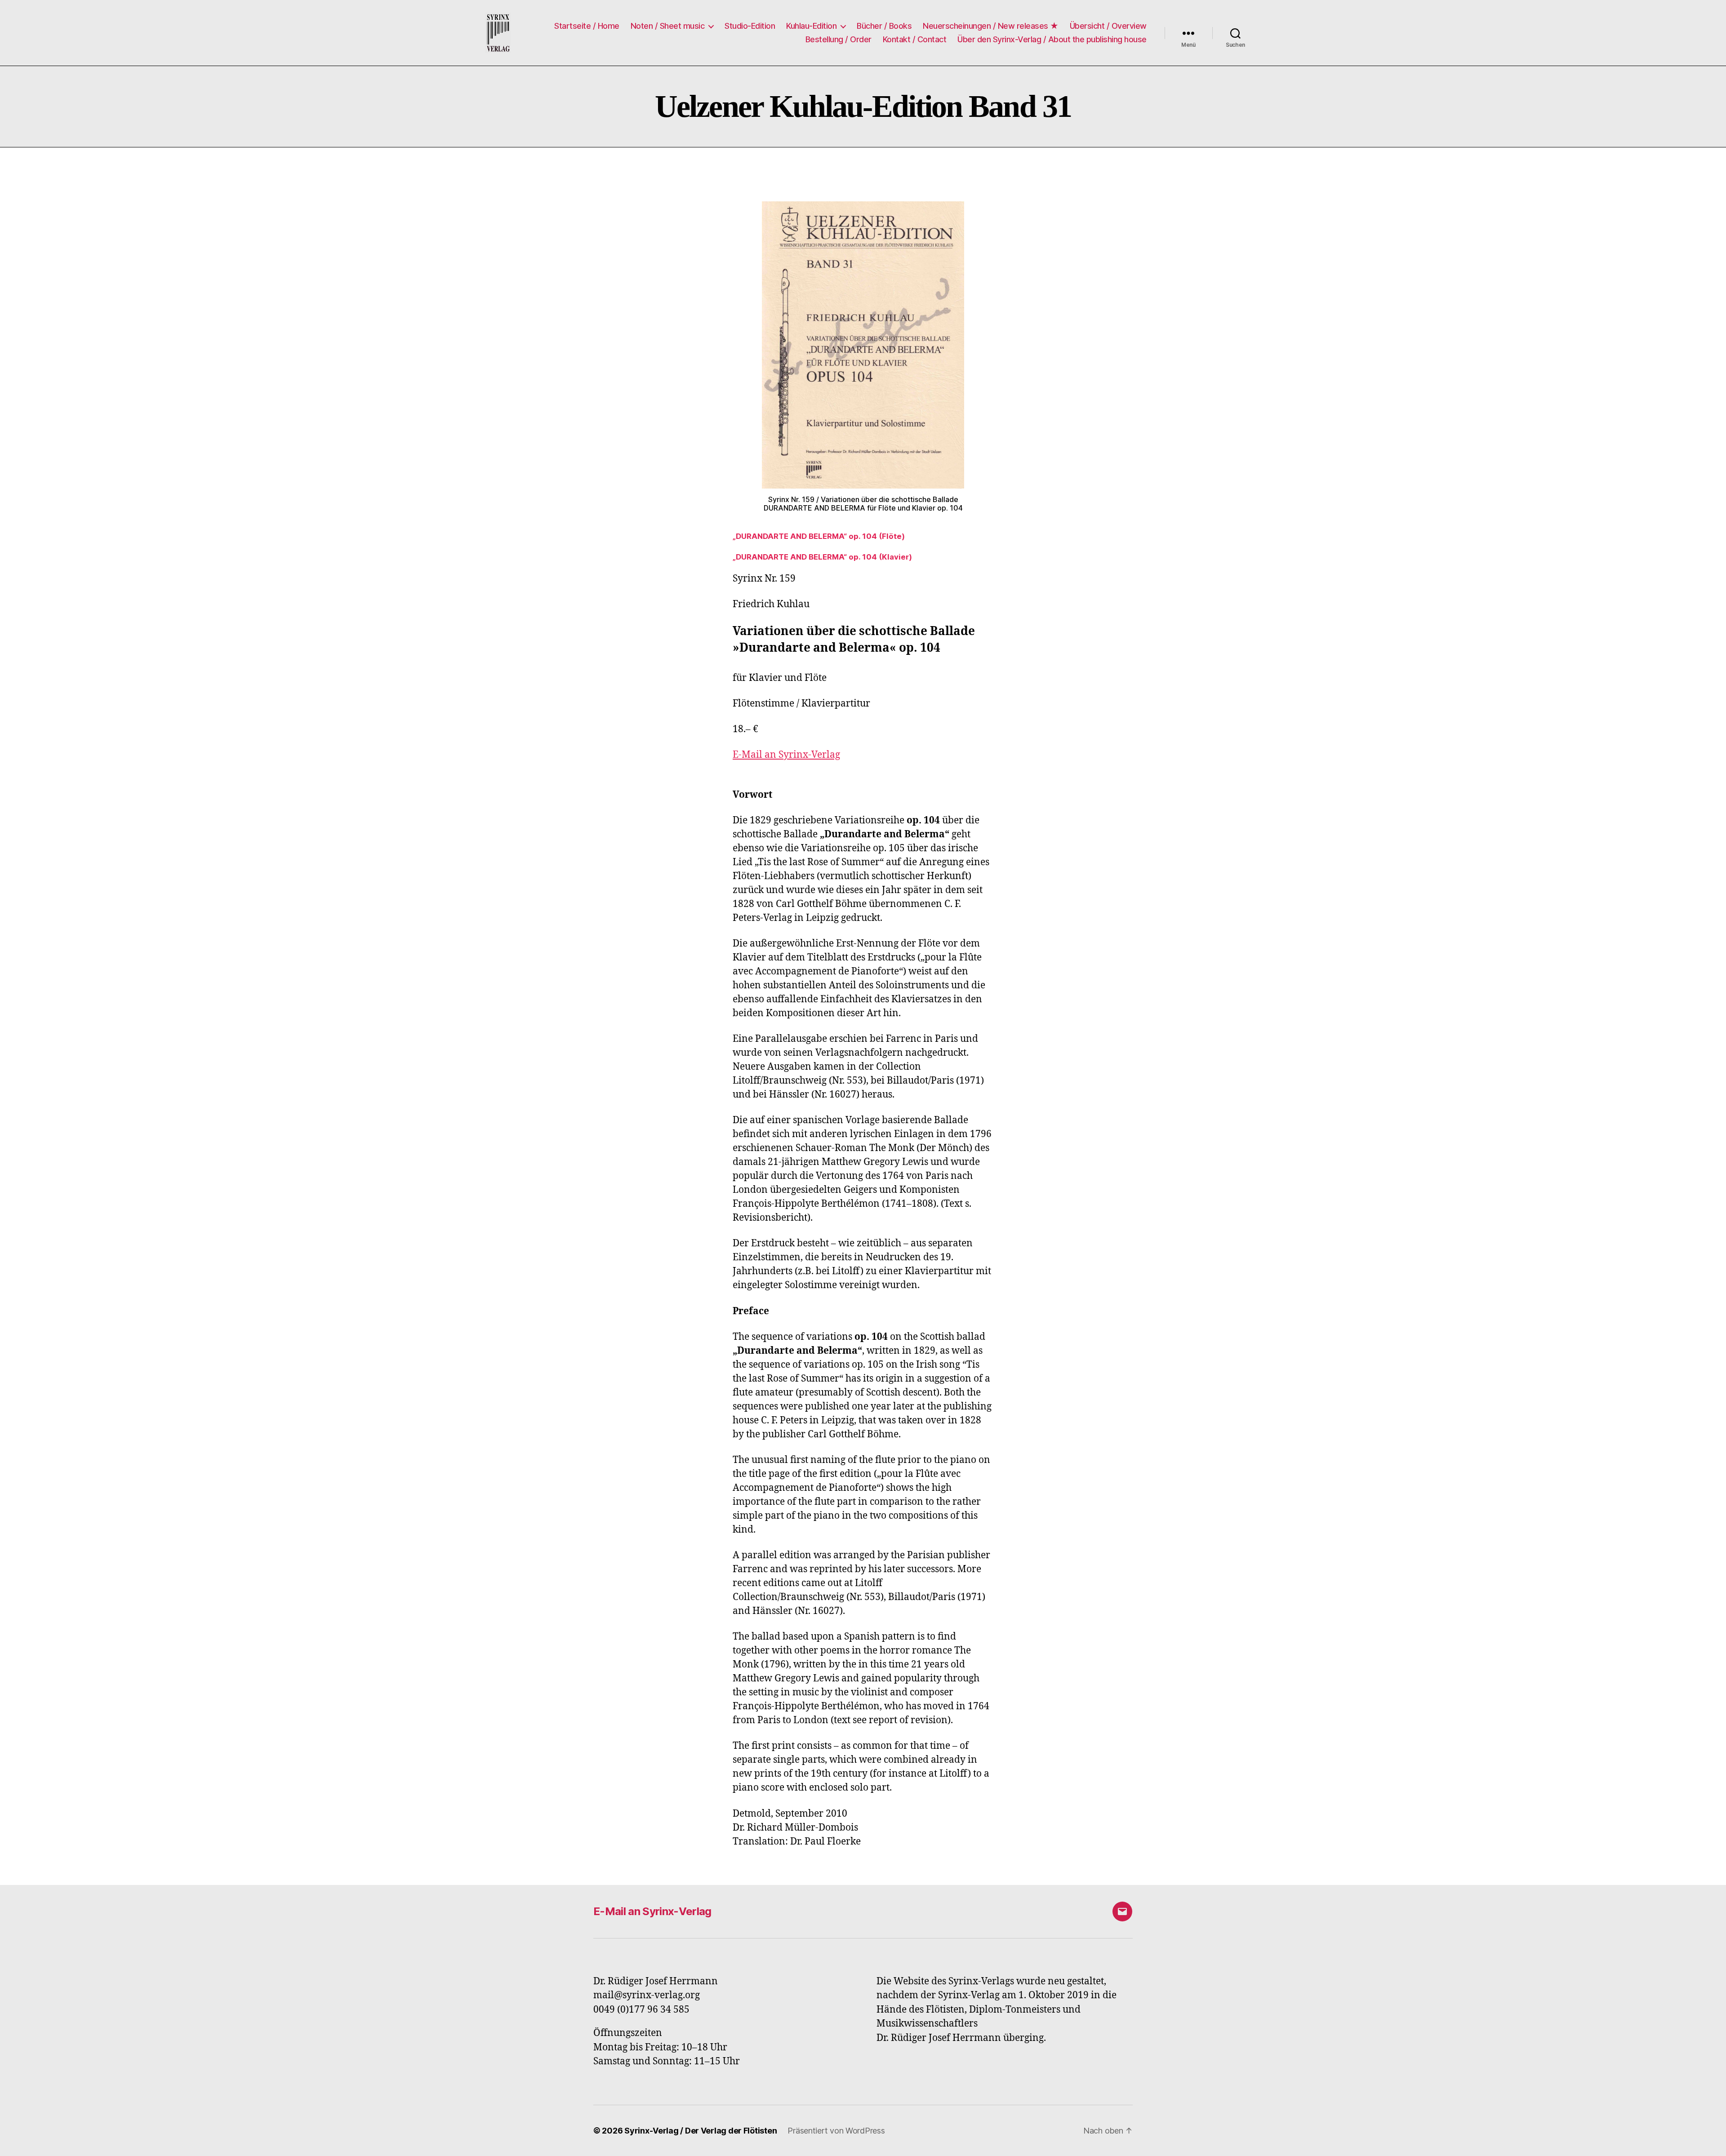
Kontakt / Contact (915, 39)
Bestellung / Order (839, 39)
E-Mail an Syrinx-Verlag (652, 1911)
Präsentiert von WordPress (836, 2131)
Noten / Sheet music (668, 26)
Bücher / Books (884, 26)
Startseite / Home (587, 26)
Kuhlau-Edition (811, 26)
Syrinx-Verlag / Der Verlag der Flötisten (701, 2131)
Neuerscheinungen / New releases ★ (991, 26)
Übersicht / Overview (1108, 26)
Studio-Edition (750, 26)
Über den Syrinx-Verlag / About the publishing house (1052, 39)
